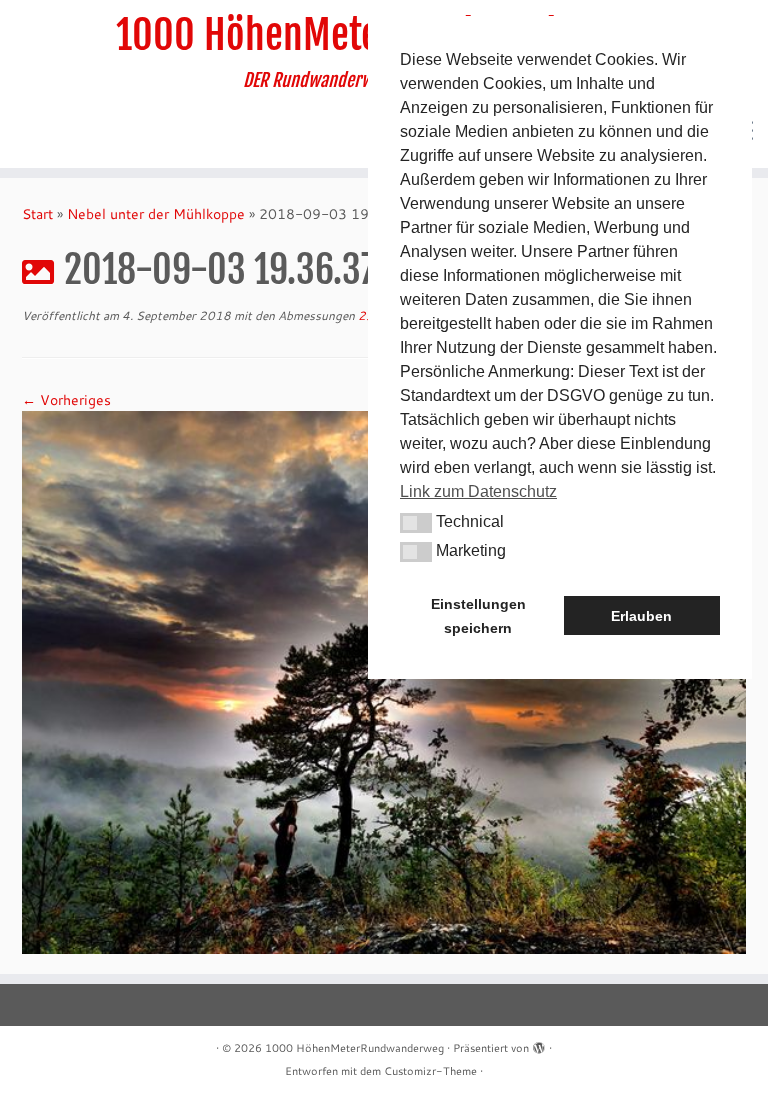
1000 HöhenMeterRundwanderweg (354, 1048)
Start (37, 214)
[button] (416, 523)
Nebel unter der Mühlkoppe (156, 214)
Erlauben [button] (641, 616)
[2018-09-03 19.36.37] (384, 681)
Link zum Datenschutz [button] (478, 491)
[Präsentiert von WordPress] (539, 1044)
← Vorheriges (66, 400)
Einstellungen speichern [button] (478, 616)
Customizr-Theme (430, 1071)
